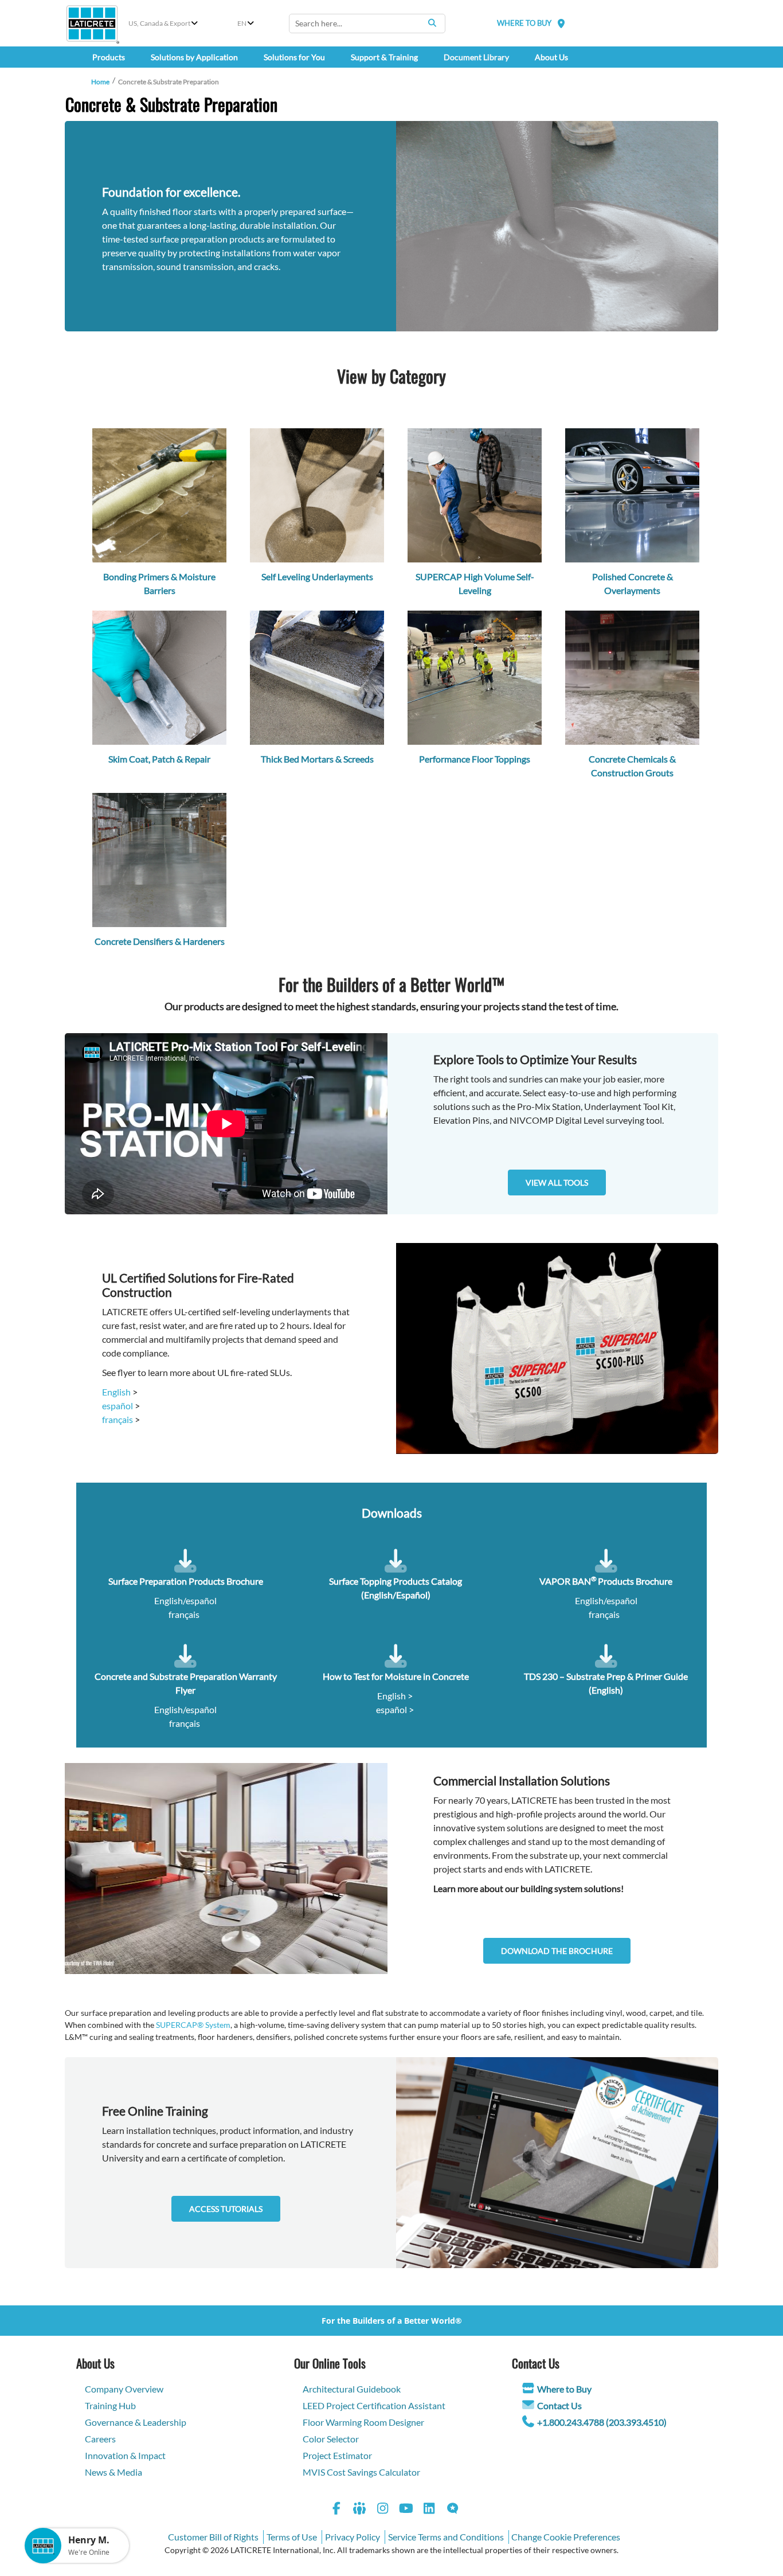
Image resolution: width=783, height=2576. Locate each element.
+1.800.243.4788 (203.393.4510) (602, 2422)
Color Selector (331, 2439)
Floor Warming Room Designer (363, 2422)
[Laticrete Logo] (92, 24)
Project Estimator (337, 2455)
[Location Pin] (561, 23)
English (116, 1392)
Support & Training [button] (384, 57)
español (118, 1406)
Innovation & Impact (125, 2455)
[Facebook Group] (360, 2510)
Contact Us (559, 2405)
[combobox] (367, 24)
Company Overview (124, 2389)
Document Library (476, 57)
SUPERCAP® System (193, 2025)
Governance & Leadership (136, 2422)
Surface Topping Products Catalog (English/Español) (396, 1588)
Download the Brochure (557, 1951)
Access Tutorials (226, 2209)
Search (432, 23)
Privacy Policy (353, 2537)
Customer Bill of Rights (213, 2537)
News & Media (113, 2472)
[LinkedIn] (429, 2510)
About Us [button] (551, 57)
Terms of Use (292, 2537)
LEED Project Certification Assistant (374, 2405)
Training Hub (110, 2405)
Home (100, 82)
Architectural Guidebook (352, 2389)
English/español (185, 1600)
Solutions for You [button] (294, 57)
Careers (100, 2439)
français (118, 1419)
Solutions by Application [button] (194, 57)
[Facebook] (336, 2510)
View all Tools (557, 1183)
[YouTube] (406, 2510)
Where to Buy (564, 2389)
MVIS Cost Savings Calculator (361, 2472)
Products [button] (109, 57)
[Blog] (453, 2510)
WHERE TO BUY (524, 23)
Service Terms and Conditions (446, 2537)
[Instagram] (383, 2510)
